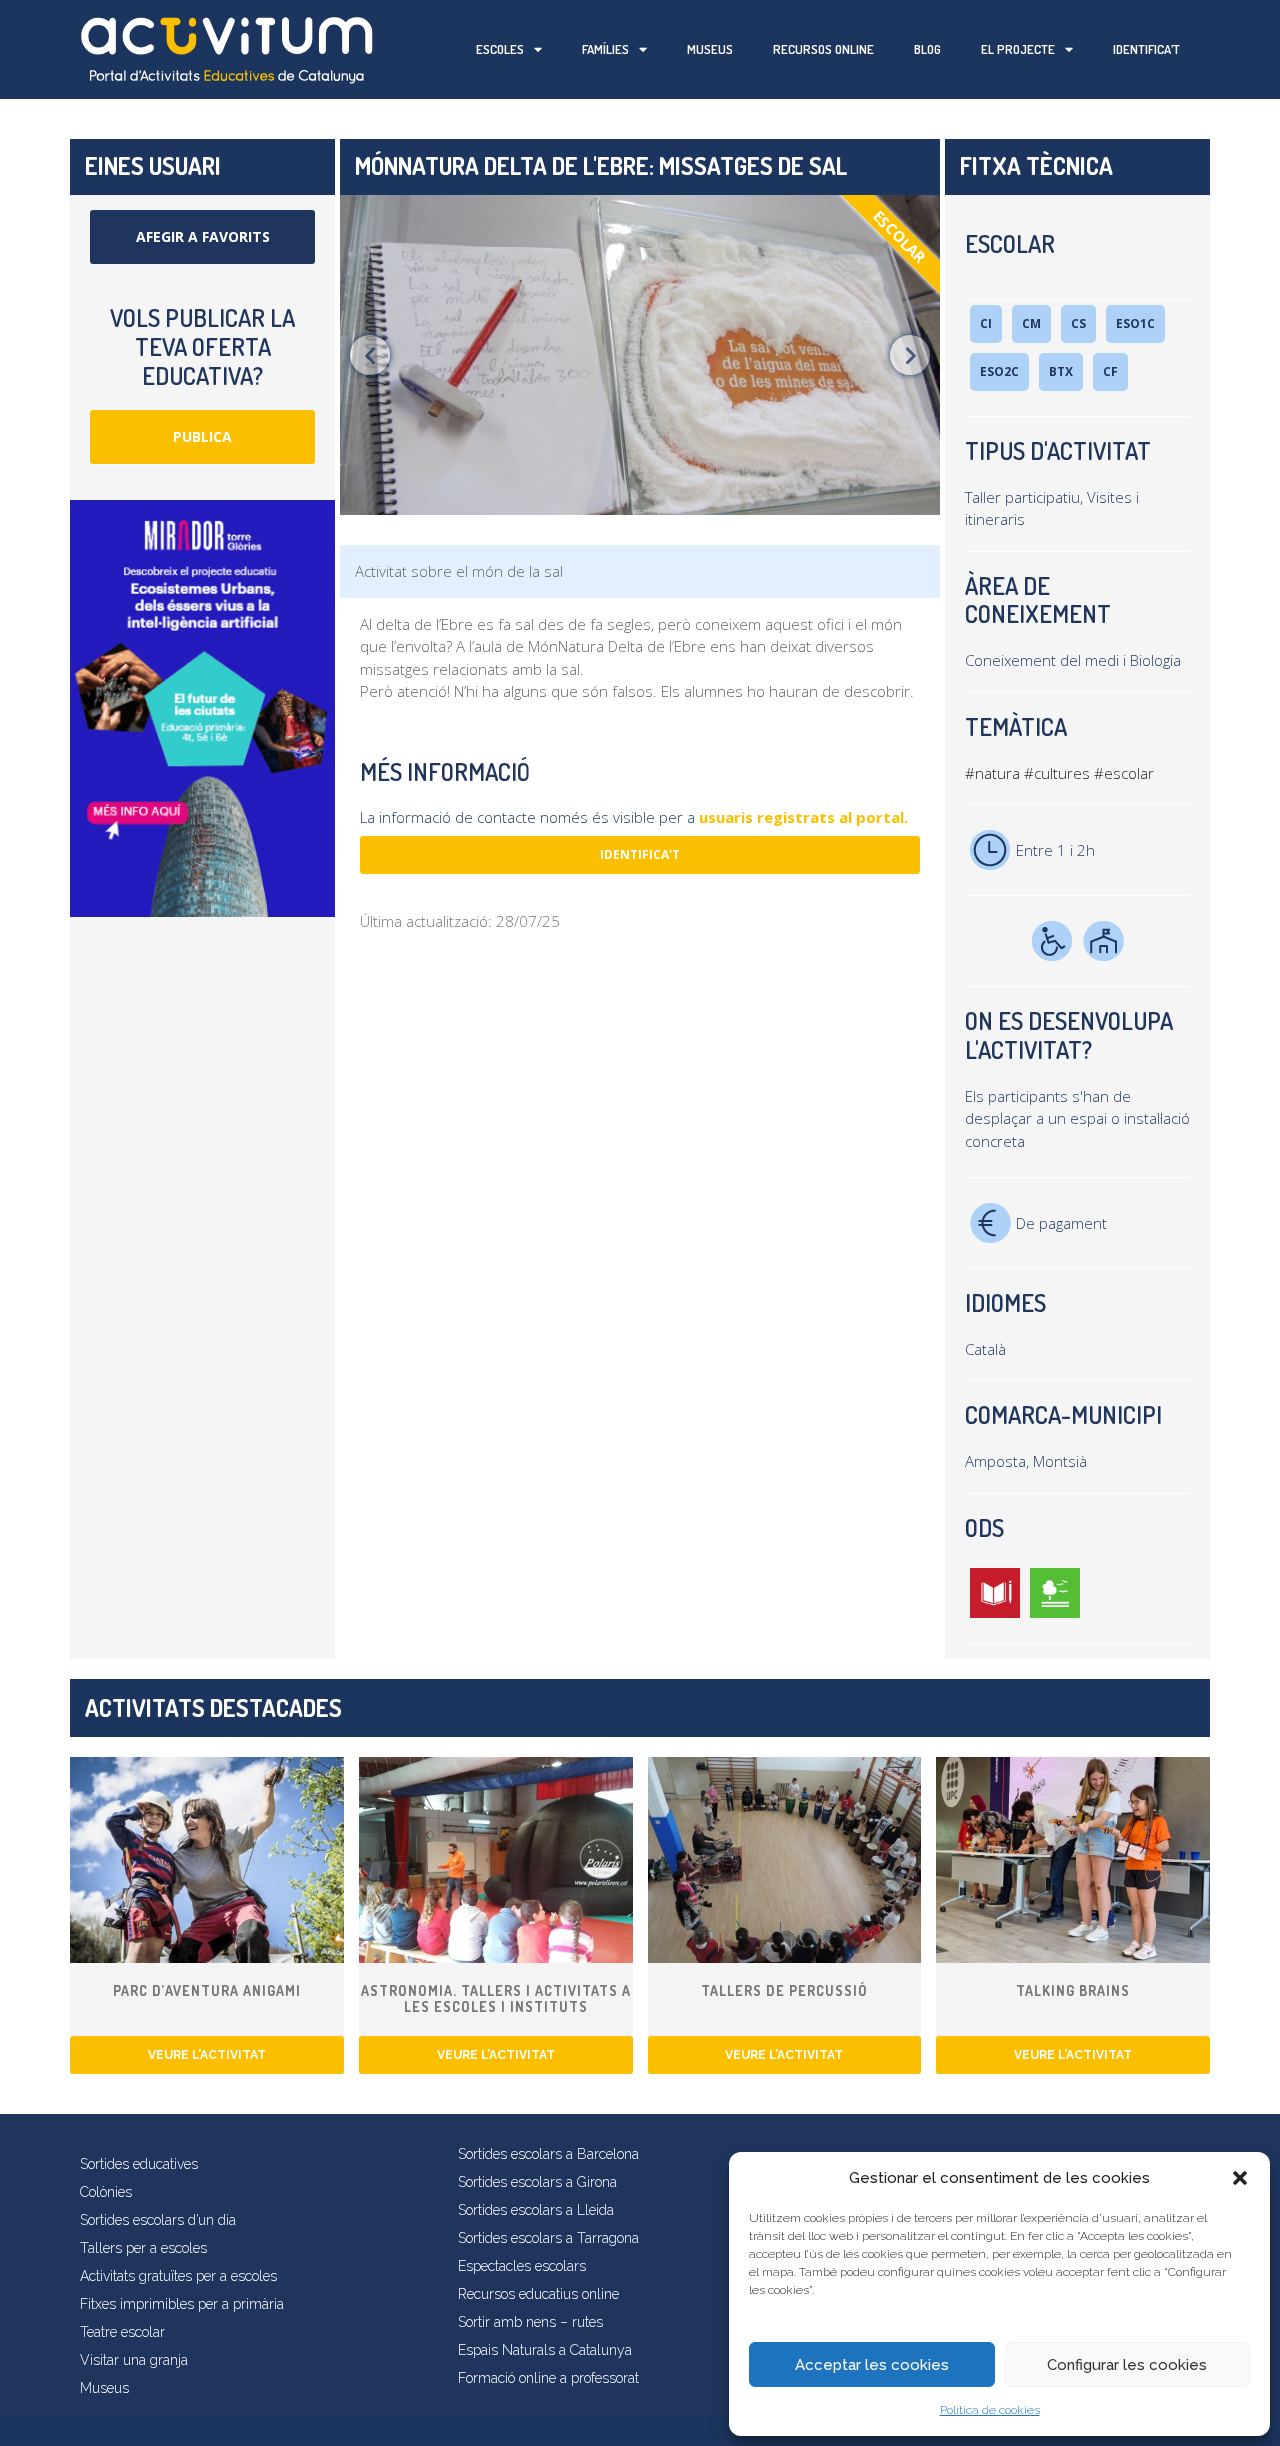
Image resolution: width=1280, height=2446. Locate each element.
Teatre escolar (122, 2332)
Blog (927, 49)
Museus (710, 49)
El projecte (1018, 49)
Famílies (605, 49)
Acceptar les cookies (872, 2365)
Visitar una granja (134, 2360)
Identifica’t (1146, 49)
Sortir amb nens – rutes (530, 2322)
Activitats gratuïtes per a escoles (178, 2276)
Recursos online (823, 49)
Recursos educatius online (538, 2294)
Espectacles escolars (522, 2266)
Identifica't (640, 854)
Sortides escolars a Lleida (536, 2210)
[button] (1240, 2178)
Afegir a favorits (203, 236)
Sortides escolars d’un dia (158, 2220)
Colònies (106, 2192)
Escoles (500, 49)
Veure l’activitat (207, 2055)
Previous (370, 355)
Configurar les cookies (1127, 2365)
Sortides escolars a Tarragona (548, 2238)
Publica (202, 436)
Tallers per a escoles (143, 2248)
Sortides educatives (139, 2164)
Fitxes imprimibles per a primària (182, 2304)
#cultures (1057, 773)
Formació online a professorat (548, 2378)
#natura (992, 773)
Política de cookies (990, 2410)
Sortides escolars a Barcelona (548, 2154)
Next (910, 355)
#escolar (1124, 773)
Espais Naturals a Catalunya (545, 2350)
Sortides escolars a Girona (537, 2182)
